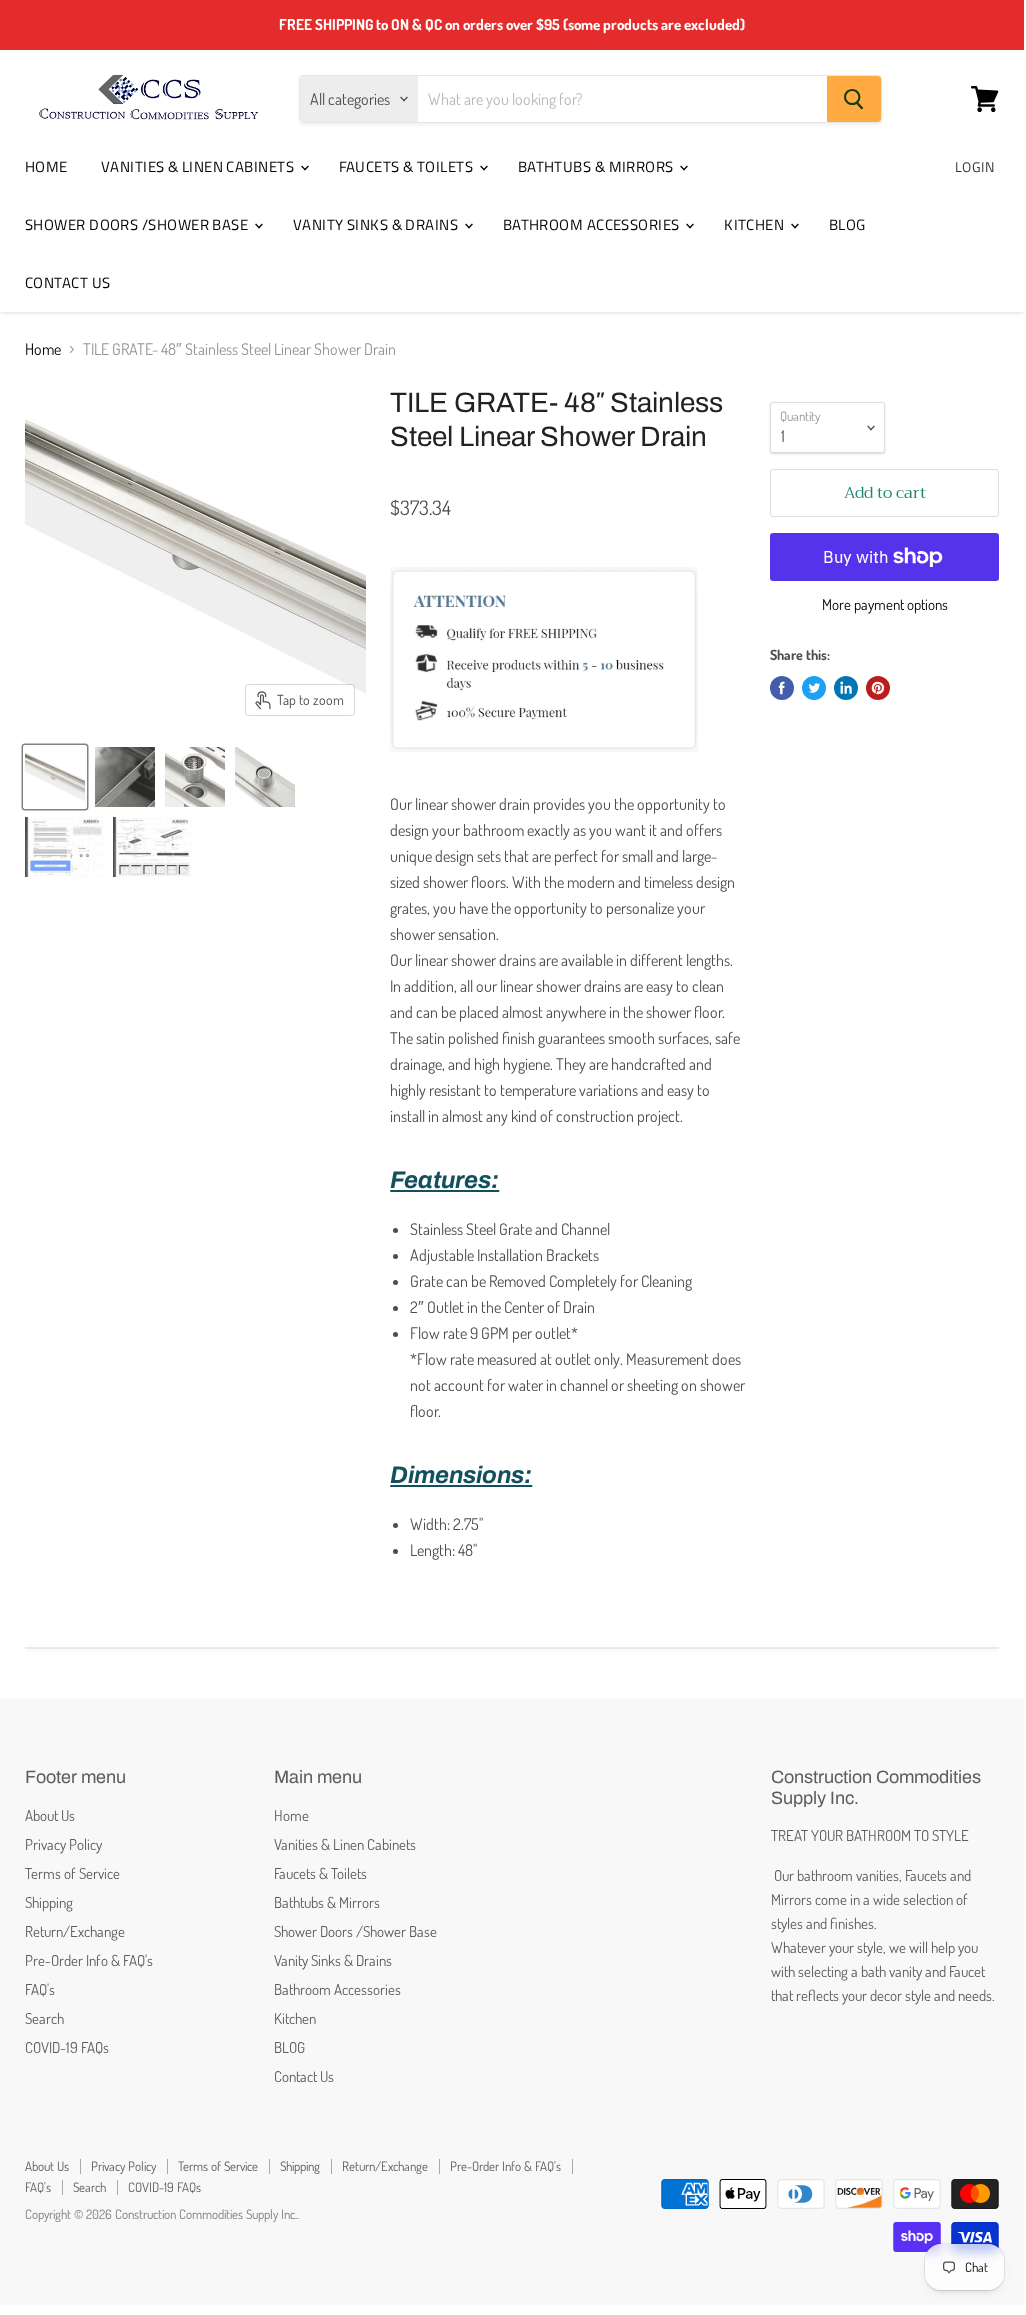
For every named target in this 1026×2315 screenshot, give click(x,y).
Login (974, 166)
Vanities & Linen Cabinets (199, 166)
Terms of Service (72, 1873)
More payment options (885, 604)
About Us (50, 1815)
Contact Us (68, 282)
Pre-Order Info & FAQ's (89, 1960)
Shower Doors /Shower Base (138, 224)
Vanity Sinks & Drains (377, 224)
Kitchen (756, 224)
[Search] (854, 99)
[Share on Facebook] (782, 688)
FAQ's (40, 1989)
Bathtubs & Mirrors (598, 166)
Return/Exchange (75, 1931)
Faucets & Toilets (408, 166)
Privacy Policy (63, 1844)
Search (44, 2018)
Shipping (49, 1902)
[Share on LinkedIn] (846, 688)
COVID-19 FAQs (67, 2047)
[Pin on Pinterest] (878, 688)
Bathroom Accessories (593, 224)
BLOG (847, 224)
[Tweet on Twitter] (814, 688)
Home (46, 166)
